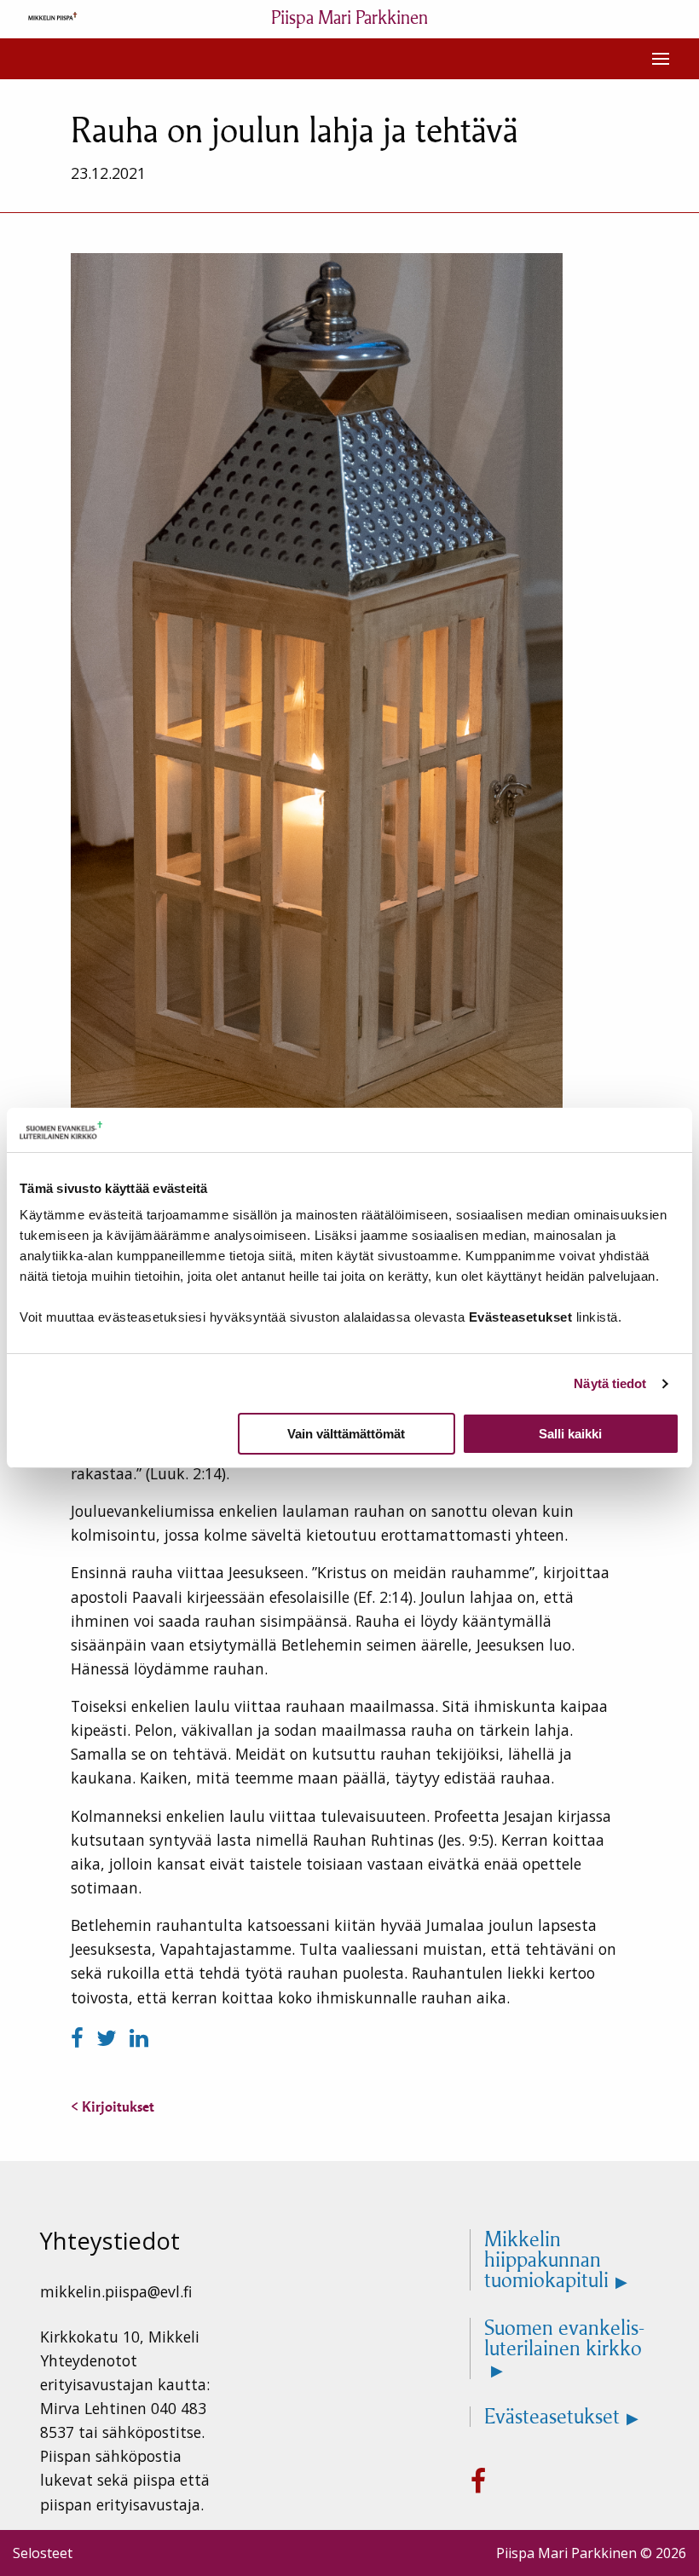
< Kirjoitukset (113, 2106)
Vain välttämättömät (346, 1434)
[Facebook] (80, 2038)
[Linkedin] (139, 2038)
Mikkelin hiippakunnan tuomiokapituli (546, 2260)
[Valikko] (661, 59)
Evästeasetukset (552, 2417)
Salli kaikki (570, 1434)
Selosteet (43, 2553)
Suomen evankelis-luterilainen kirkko (564, 2339)
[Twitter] (110, 2038)
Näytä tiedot (610, 1383)
